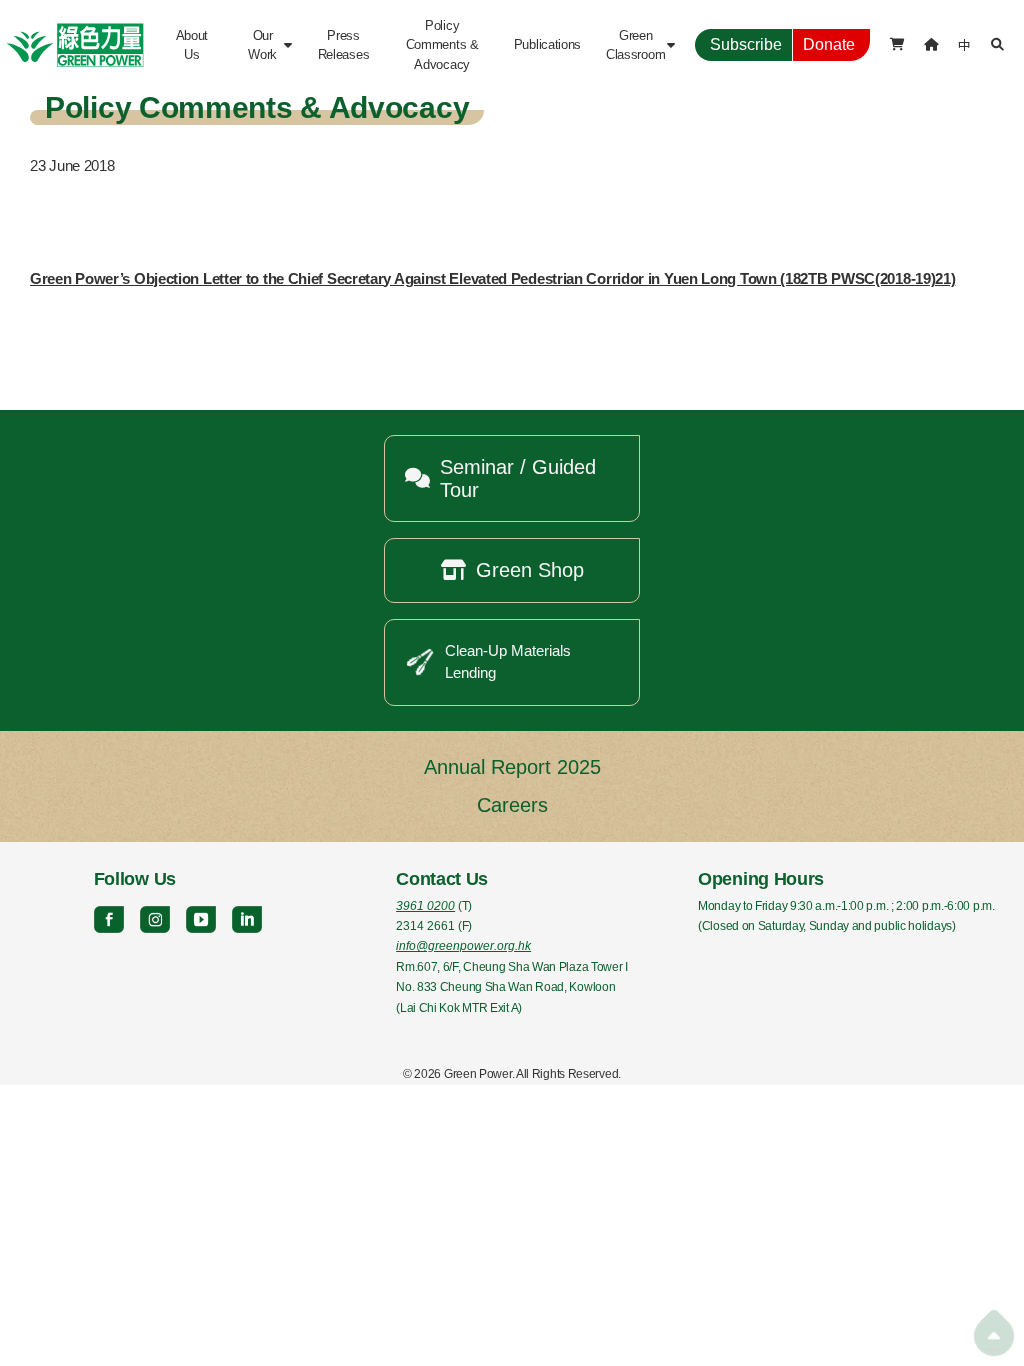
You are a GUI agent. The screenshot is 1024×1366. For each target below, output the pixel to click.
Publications (547, 44)
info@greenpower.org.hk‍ (463, 946)
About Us (194, 45)
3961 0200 (425, 906)
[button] (268, 45)
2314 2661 (425, 926)
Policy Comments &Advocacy (442, 44)
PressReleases (344, 45)
